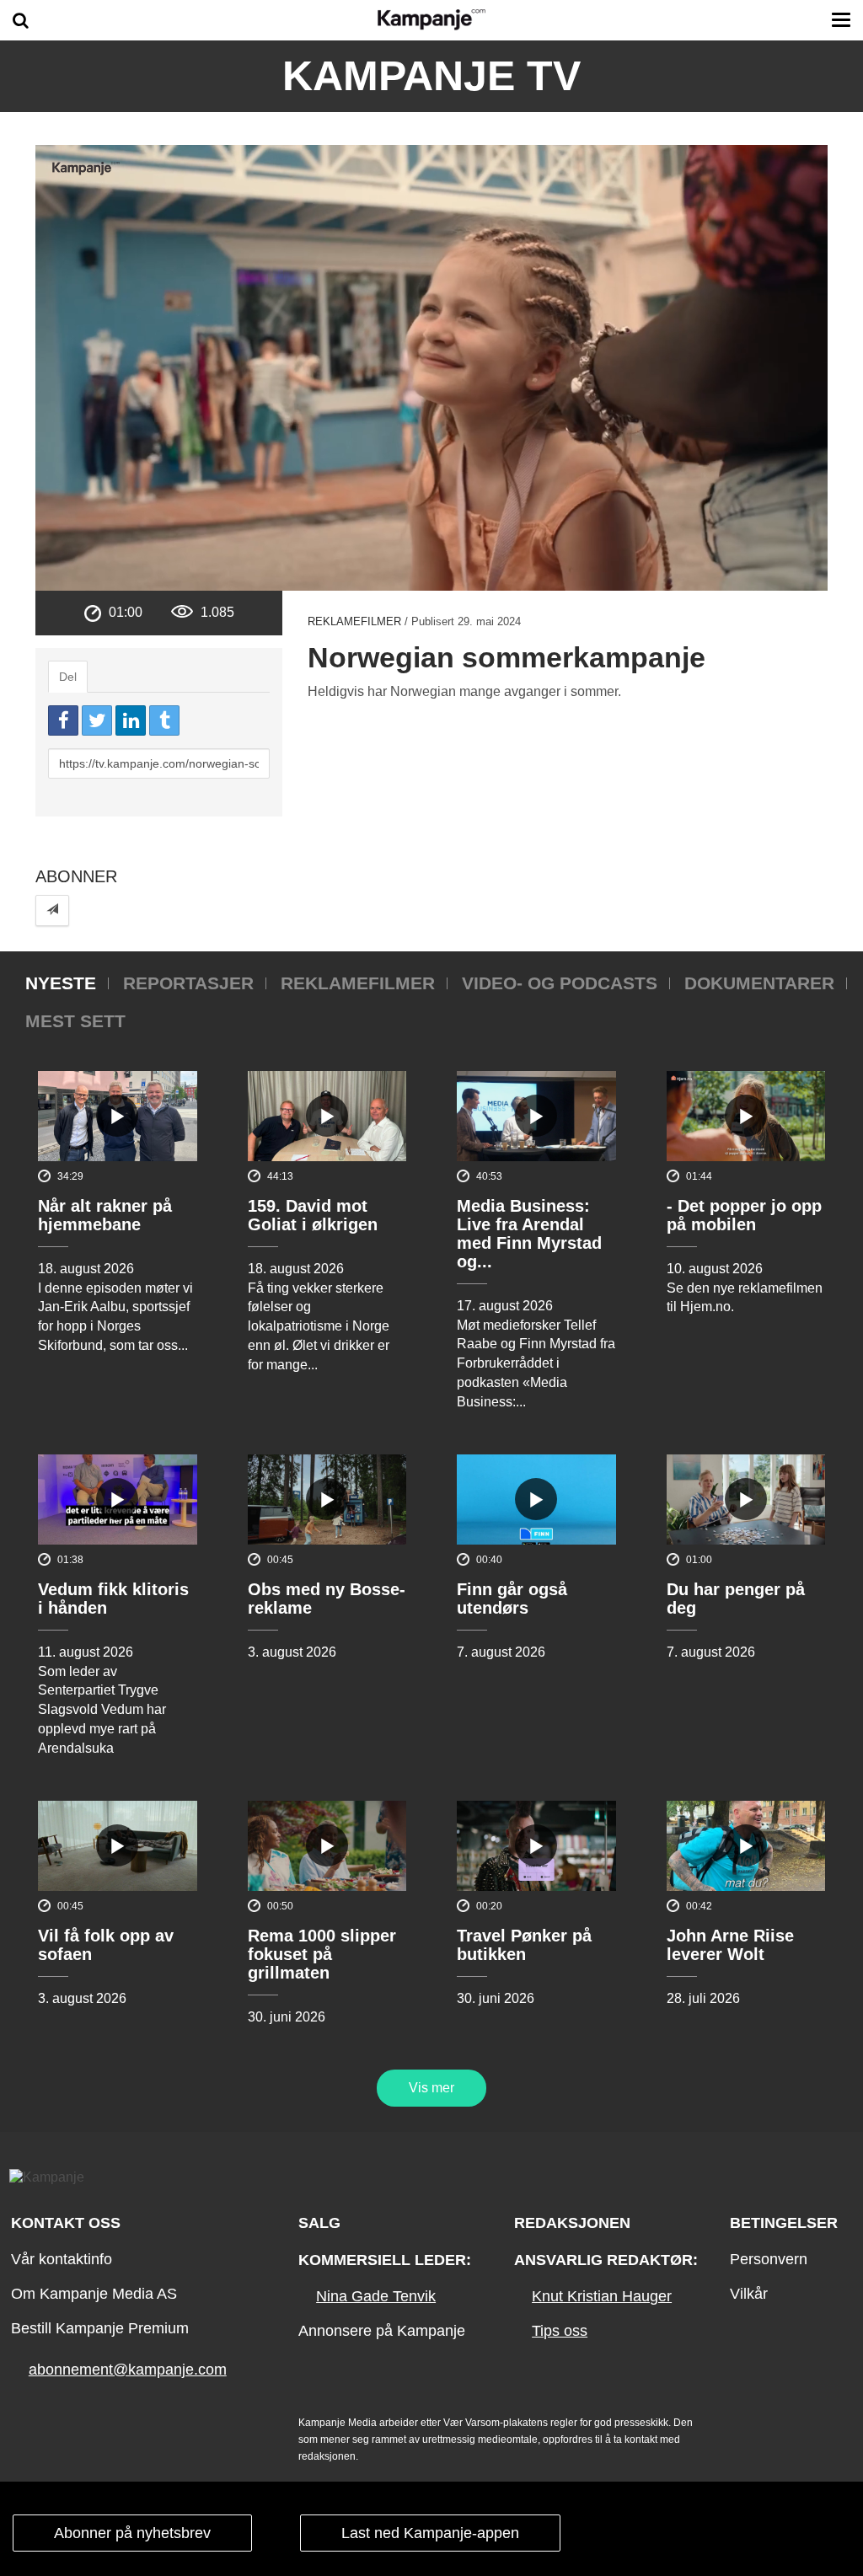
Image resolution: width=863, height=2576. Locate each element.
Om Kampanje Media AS (94, 2294)
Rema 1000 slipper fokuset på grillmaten (322, 1954)
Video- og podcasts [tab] (560, 983)
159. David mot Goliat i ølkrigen (313, 1215)
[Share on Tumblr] (164, 720)
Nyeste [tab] (61, 983)
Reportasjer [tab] (188, 983)
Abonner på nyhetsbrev (132, 2533)
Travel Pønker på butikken (524, 1945)
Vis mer (431, 2088)
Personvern (769, 2259)
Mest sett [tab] (75, 1021)
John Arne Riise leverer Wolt (730, 1945)
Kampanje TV (431, 76)
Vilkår (749, 2294)
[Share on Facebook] (63, 720)
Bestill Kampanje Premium (100, 2328)
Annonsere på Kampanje (382, 2331)
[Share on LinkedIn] (131, 720)
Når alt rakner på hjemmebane (105, 1215)
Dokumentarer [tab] (759, 983)
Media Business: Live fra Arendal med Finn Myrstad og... (529, 1234)
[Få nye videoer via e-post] (52, 910)
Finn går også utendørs (512, 1599)
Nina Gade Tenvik (376, 2296)
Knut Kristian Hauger (602, 2296)
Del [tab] (68, 677)
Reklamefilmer (354, 621)
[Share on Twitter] (97, 720)
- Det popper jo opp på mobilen (744, 1215)
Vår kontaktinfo (62, 2259)
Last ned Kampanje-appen (430, 2533)
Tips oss (560, 2331)
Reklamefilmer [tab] (358, 983)
